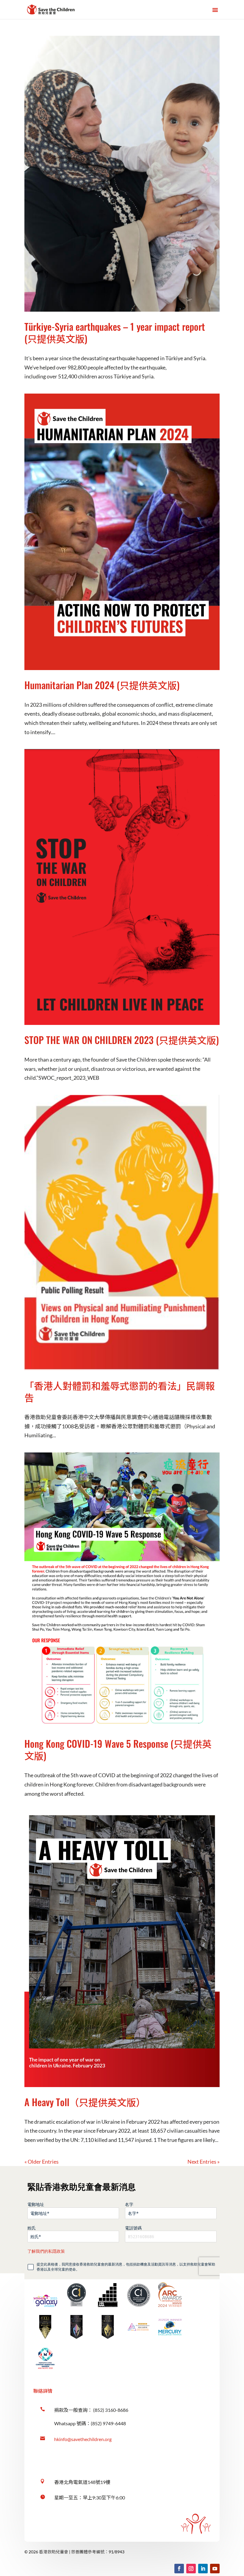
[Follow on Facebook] (179, 2569)
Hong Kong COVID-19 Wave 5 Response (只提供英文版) (118, 1749)
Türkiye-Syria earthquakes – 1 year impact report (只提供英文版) (115, 332)
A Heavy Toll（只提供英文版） (85, 2102)
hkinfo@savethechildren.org (83, 2439)
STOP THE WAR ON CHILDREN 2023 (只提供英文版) (122, 1040)
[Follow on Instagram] (191, 2569)
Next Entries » (204, 2162)
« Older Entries (42, 2162)
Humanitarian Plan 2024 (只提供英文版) (102, 685)
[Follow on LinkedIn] (203, 2569)
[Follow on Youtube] (215, 2569)
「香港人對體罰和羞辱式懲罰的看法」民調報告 (120, 1391)
